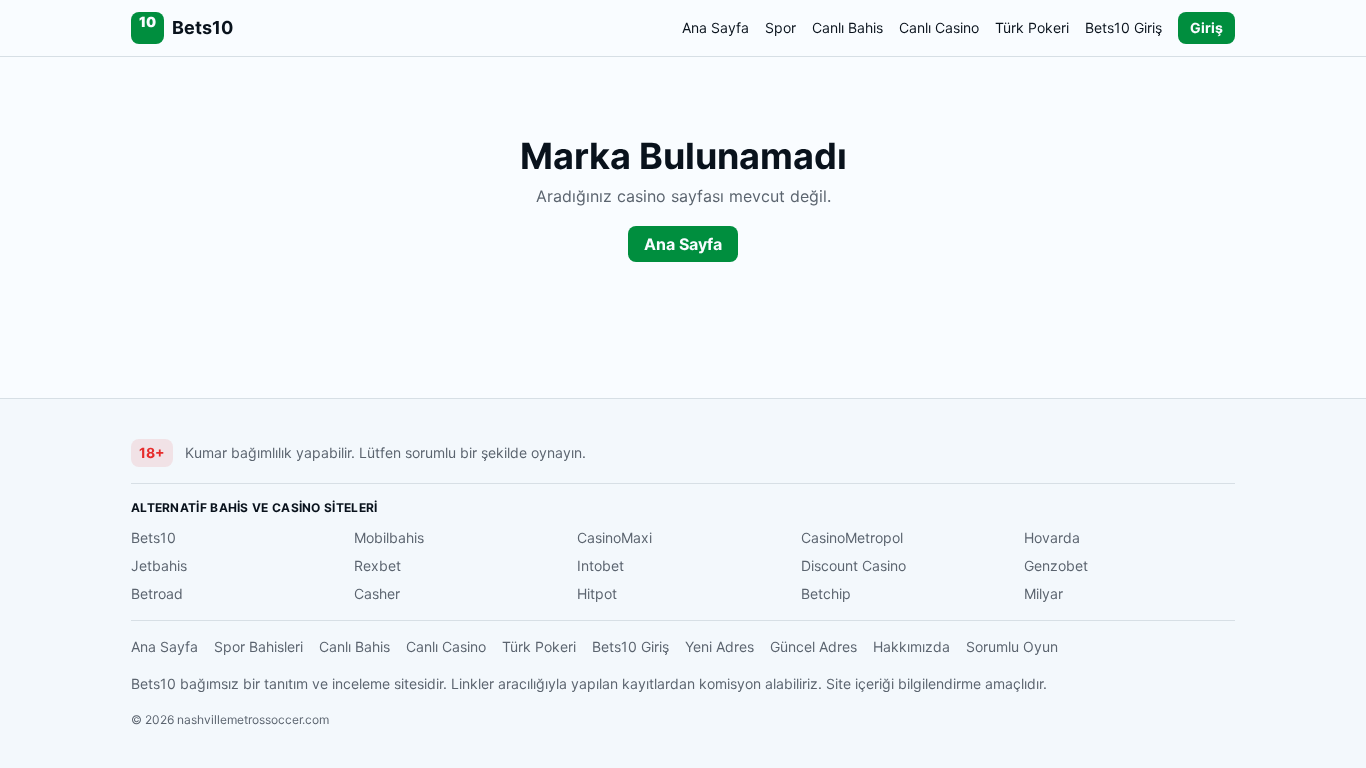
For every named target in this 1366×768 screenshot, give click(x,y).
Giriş (1206, 27)
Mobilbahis (389, 537)
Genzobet (1056, 565)
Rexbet (377, 565)
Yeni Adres (719, 646)
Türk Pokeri (1032, 27)
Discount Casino (853, 565)
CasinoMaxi (614, 537)
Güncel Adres (813, 646)
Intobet (600, 565)
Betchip (826, 593)
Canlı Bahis (847, 27)
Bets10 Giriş (1123, 27)
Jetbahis (159, 565)
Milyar (1043, 593)
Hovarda (1052, 537)
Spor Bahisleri (258, 646)
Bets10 (153, 537)
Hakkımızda (911, 646)
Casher (377, 593)
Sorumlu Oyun (1012, 646)
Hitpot (597, 593)
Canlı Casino (939, 27)
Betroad (157, 593)
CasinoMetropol (852, 537)
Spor (780, 27)
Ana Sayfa (715, 27)
